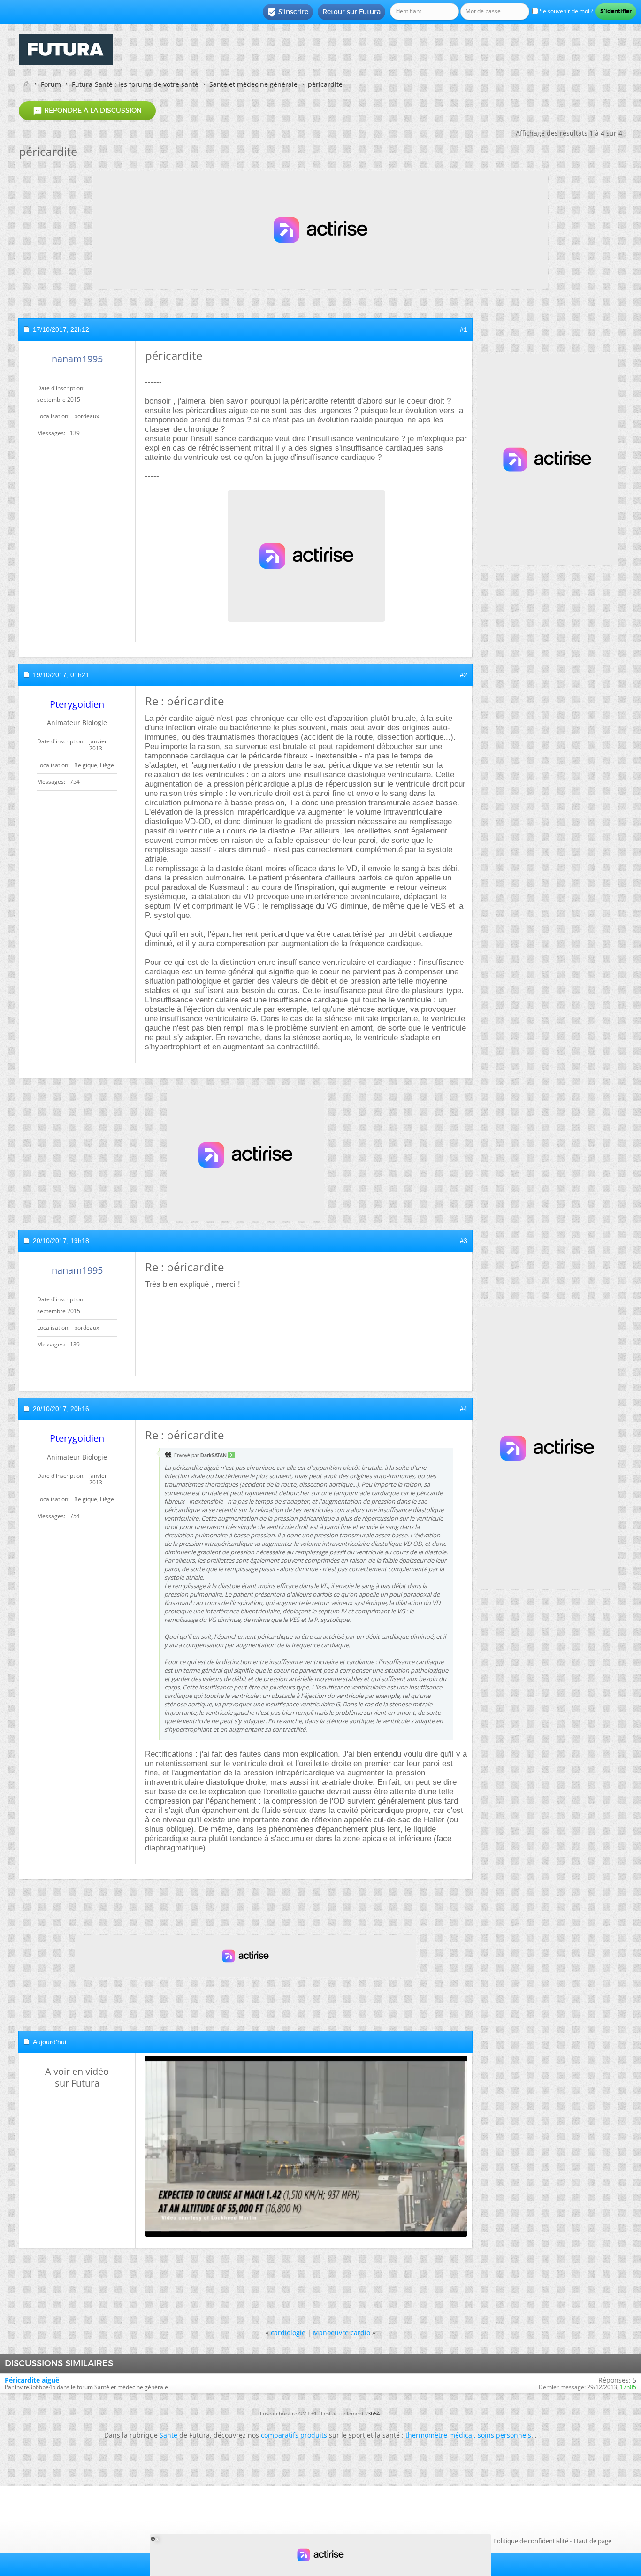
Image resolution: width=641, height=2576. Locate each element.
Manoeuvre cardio (342, 2333)
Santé (168, 2435)
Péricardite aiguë (32, 2380)
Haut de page (593, 2541)
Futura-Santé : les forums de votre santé (135, 84)
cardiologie (288, 2333)
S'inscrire (288, 12)
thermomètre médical (440, 2435)
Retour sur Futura (351, 12)
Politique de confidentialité (531, 2541)
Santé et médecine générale (253, 84)
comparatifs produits (294, 2435)
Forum (51, 84)
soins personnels (504, 2435)
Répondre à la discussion (87, 111)
